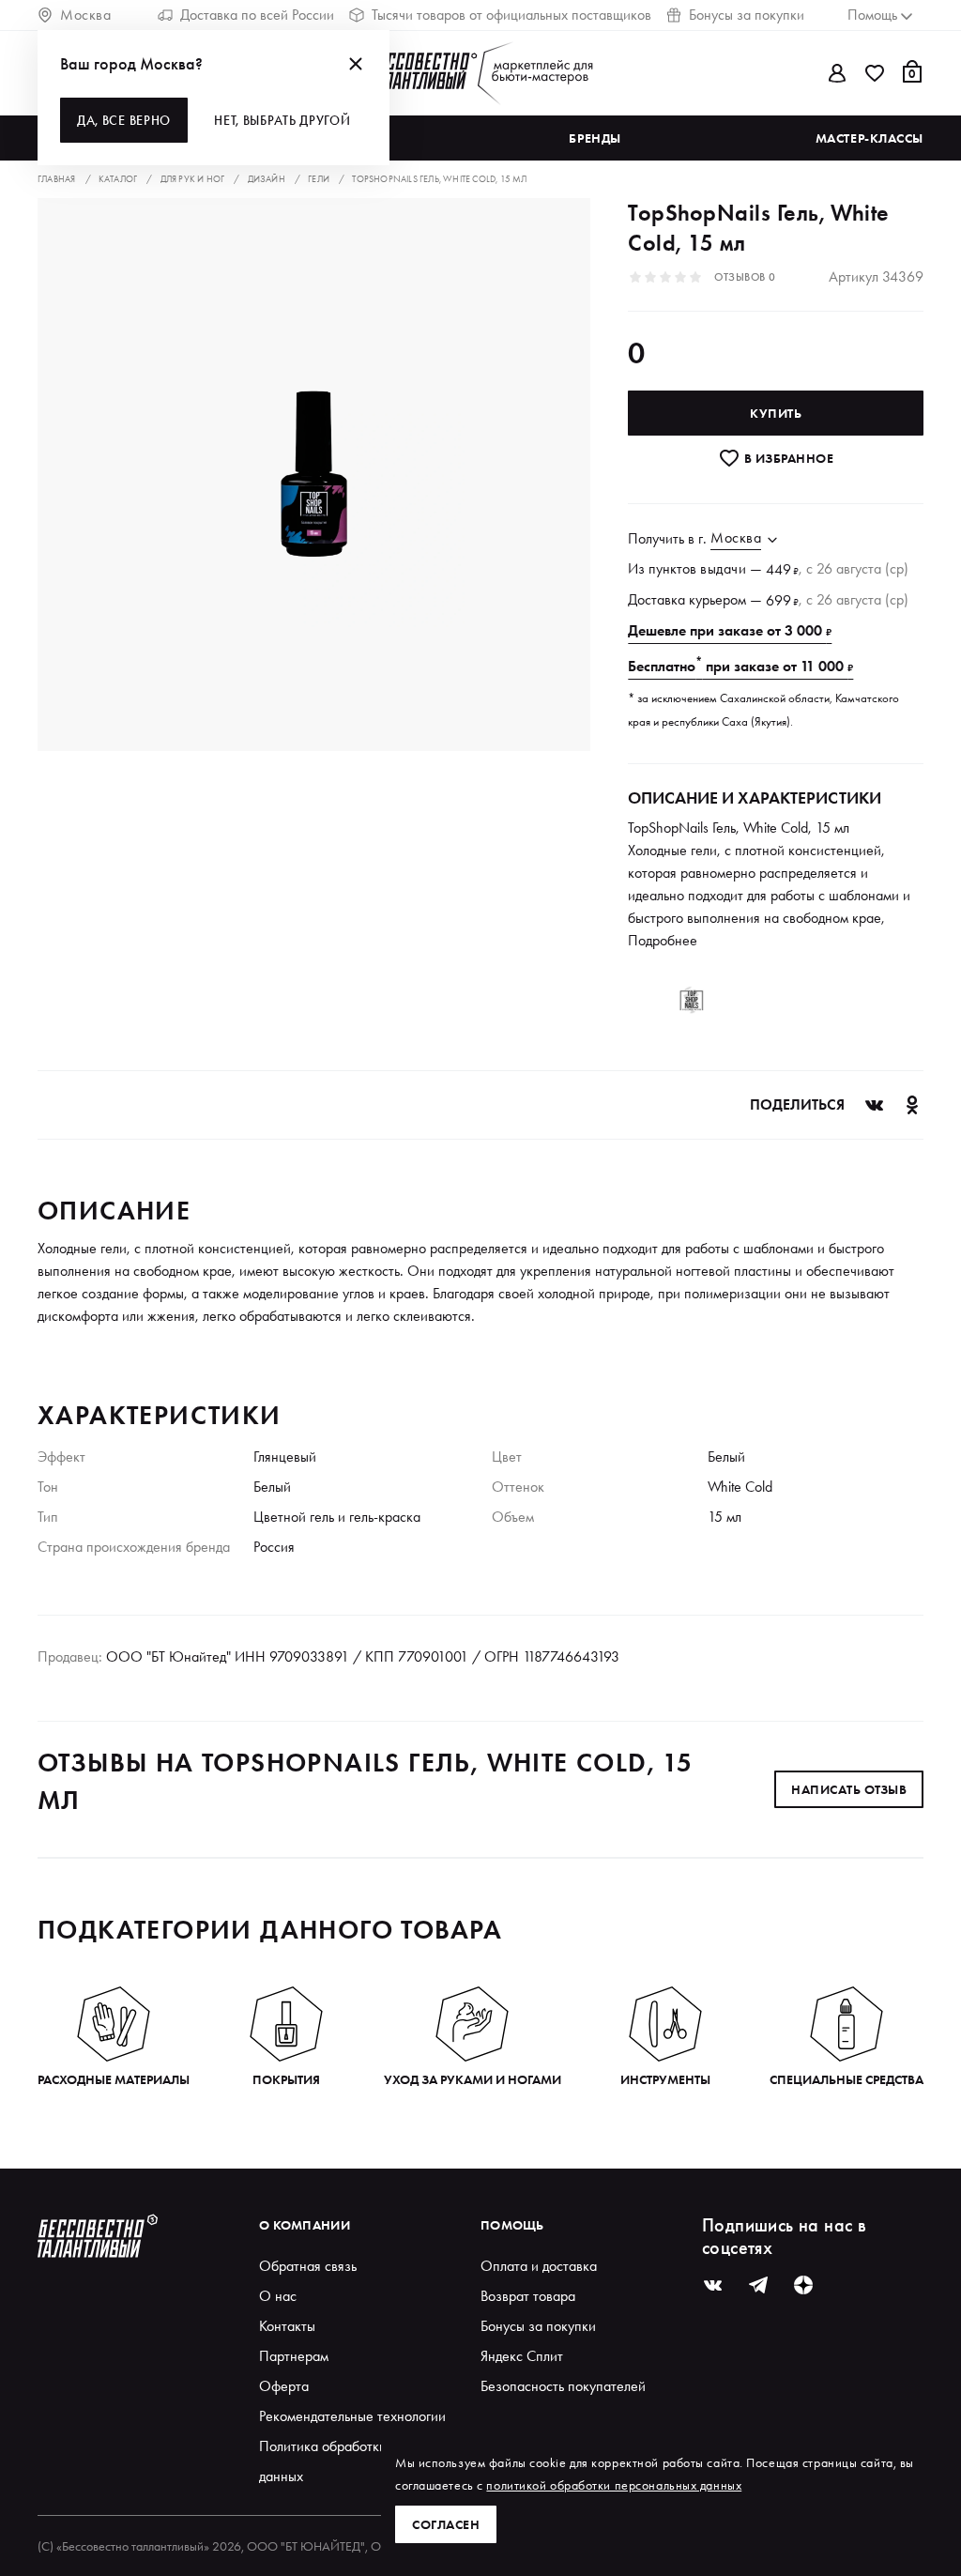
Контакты (287, 2326)
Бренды (595, 138)
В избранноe (787, 458)
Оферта (284, 2386)
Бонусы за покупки (747, 15)
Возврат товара (528, 2296)
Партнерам (294, 2356)
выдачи (723, 568)
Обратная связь (308, 2266)
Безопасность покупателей (563, 2386)
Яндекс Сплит (522, 2356)
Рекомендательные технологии (352, 2416)
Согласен (446, 2524)
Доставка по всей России (257, 15)
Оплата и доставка (539, 2266)
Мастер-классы (869, 138)
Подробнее (663, 940)
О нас (278, 2296)
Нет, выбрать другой (282, 120)
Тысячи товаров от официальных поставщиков (511, 15)
